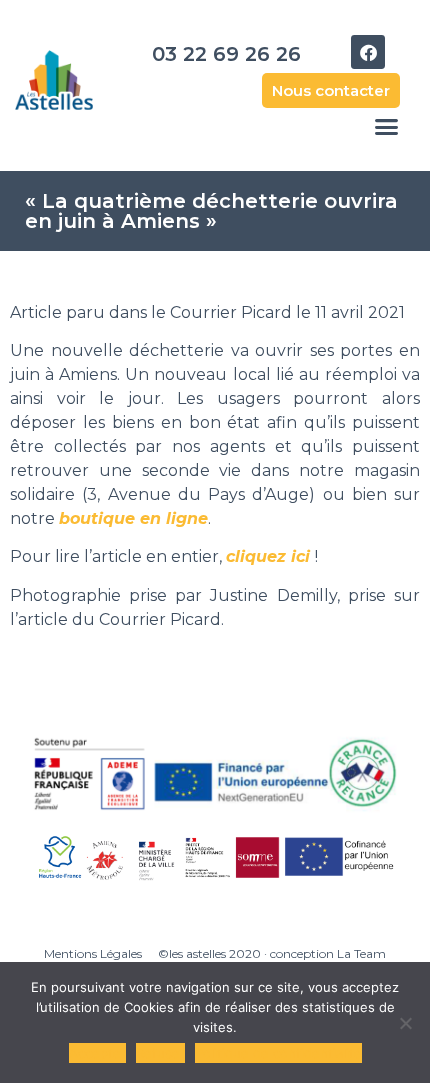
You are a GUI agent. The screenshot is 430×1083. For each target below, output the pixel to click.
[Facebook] (368, 52)
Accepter (97, 1053)
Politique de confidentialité (278, 1053)
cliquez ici (268, 556)
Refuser (160, 1053)
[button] (387, 127)
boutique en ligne (133, 518)
